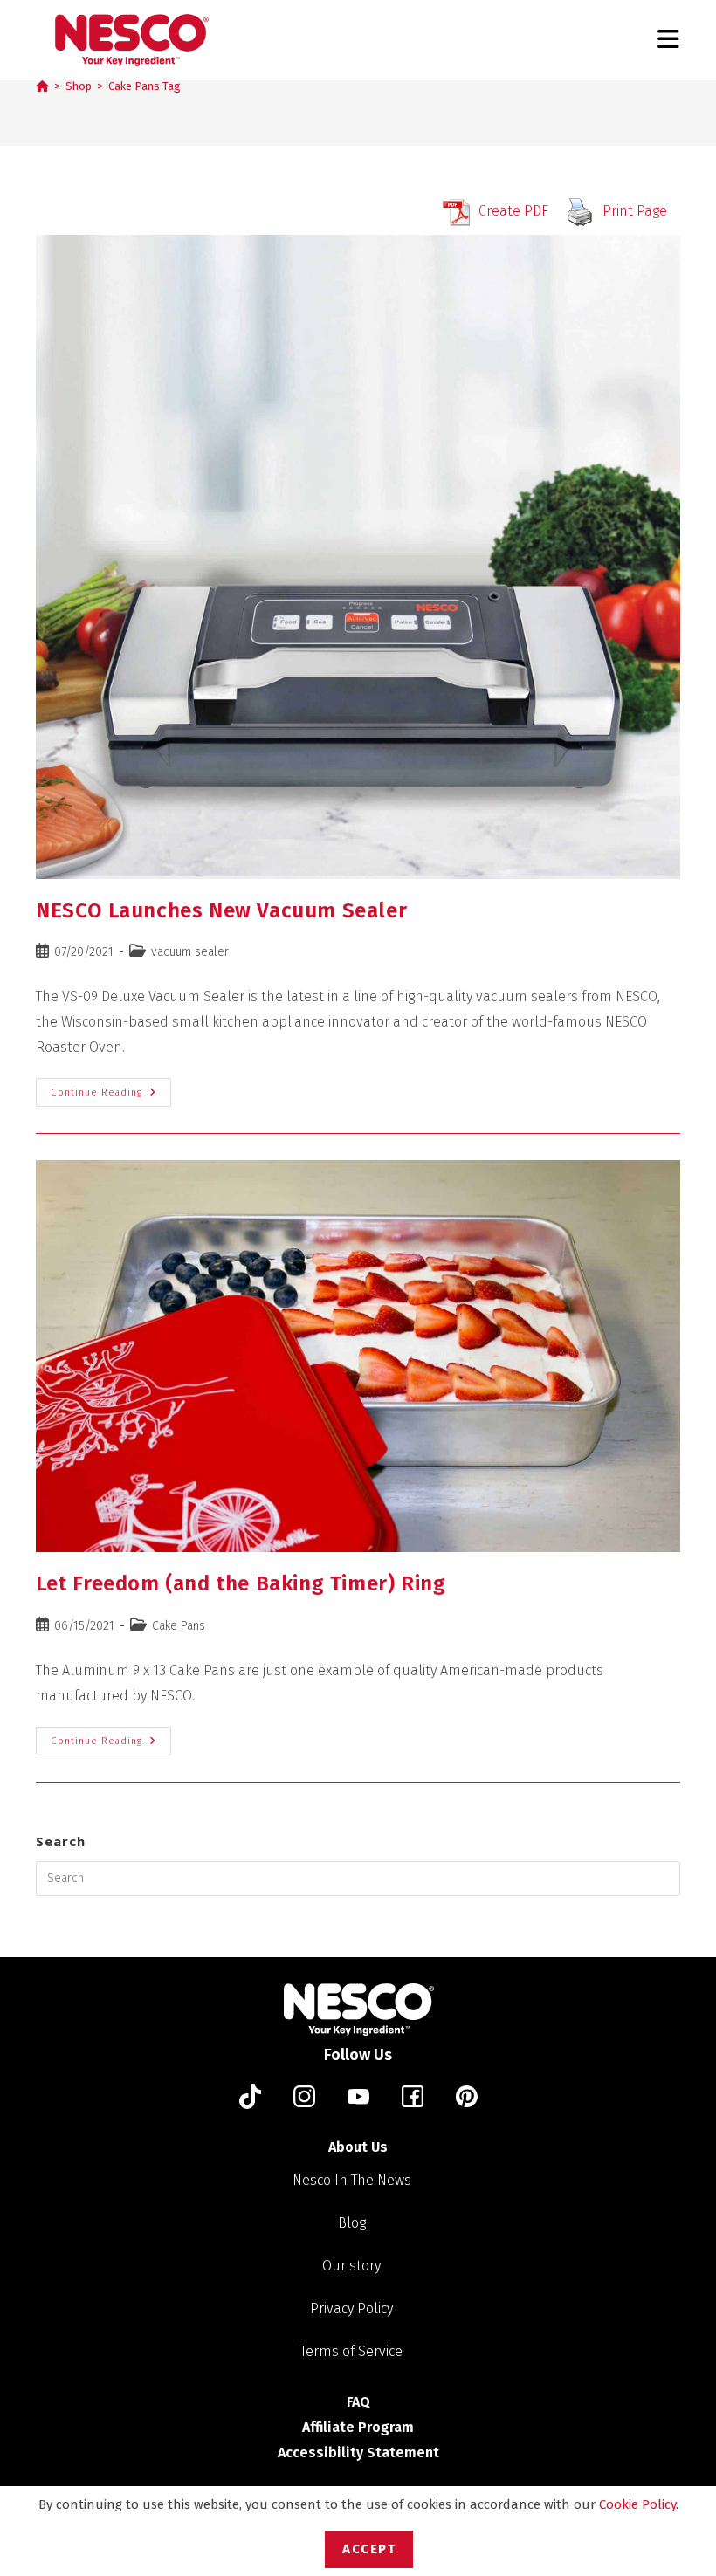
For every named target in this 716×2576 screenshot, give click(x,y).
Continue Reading (111, 1088)
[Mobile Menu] (669, 40)
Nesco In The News (352, 2180)
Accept (369, 2549)
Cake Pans (179, 1626)
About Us (358, 2147)
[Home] (42, 86)
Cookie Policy (637, 2504)
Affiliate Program (358, 2427)
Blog (352, 2223)
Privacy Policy (351, 2308)
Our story (351, 2266)
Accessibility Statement (358, 2452)
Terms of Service (351, 2351)
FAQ (358, 2402)
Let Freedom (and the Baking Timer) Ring (241, 1583)
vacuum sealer (190, 952)
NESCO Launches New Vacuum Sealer (221, 910)
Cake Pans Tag (145, 86)
